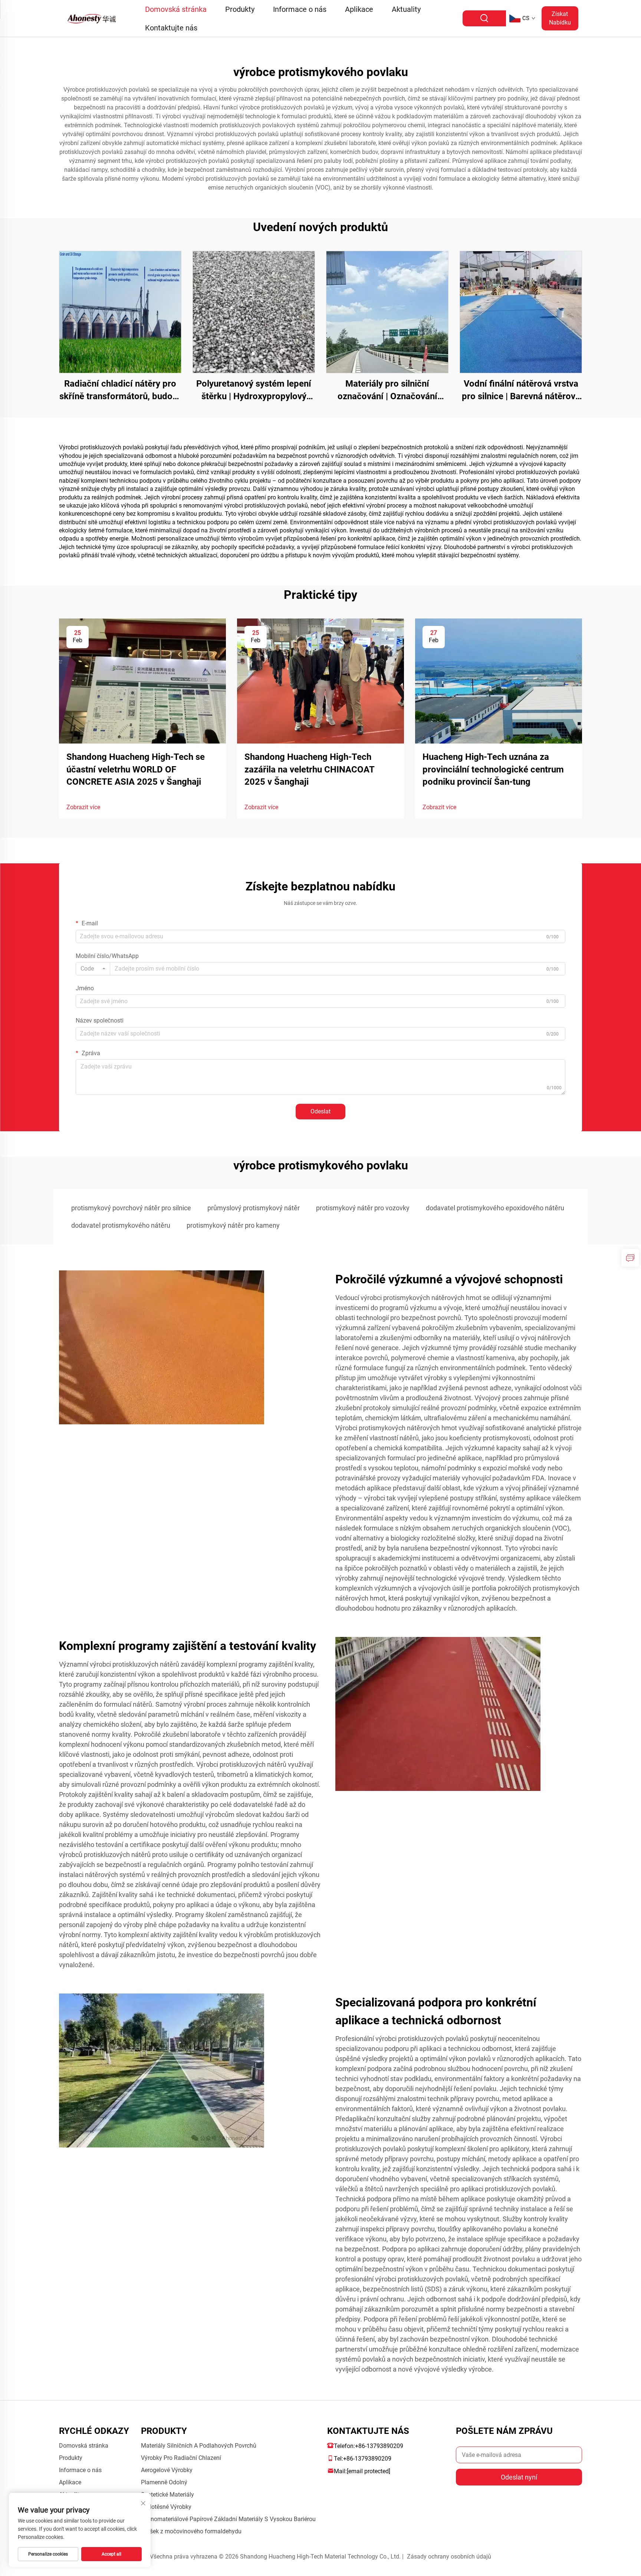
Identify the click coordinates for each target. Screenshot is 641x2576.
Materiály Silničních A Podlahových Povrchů (199, 2446)
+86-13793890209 (379, 2446)
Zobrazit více (83, 807)
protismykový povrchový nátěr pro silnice (131, 1208)
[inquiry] (630, 1258)
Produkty (240, 9)
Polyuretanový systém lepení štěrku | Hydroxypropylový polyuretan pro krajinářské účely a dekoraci (254, 390)
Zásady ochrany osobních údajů (449, 2557)
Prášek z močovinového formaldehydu (191, 2531)
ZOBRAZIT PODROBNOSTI (120, 312)
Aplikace (359, 9)
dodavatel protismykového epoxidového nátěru (495, 1208)
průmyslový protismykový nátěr (254, 1208)
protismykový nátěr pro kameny (233, 1225)
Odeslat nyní (519, 2477)
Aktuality (406, 9)
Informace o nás (300, 9)
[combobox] (93, 969)
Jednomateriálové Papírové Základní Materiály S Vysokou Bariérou (228, 2519)
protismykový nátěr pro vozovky (363, 1208)
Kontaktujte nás (171, 28)
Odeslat (320, 1111)
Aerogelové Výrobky (167, 2470)
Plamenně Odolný (164, 2482)
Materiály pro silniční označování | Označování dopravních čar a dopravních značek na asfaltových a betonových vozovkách (387, 390)
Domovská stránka (176, 9)
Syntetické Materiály (167, 2495)
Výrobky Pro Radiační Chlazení (181, 2458)
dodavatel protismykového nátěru (121, 1225)
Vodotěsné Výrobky (166, 2507)
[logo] (93, 18)
